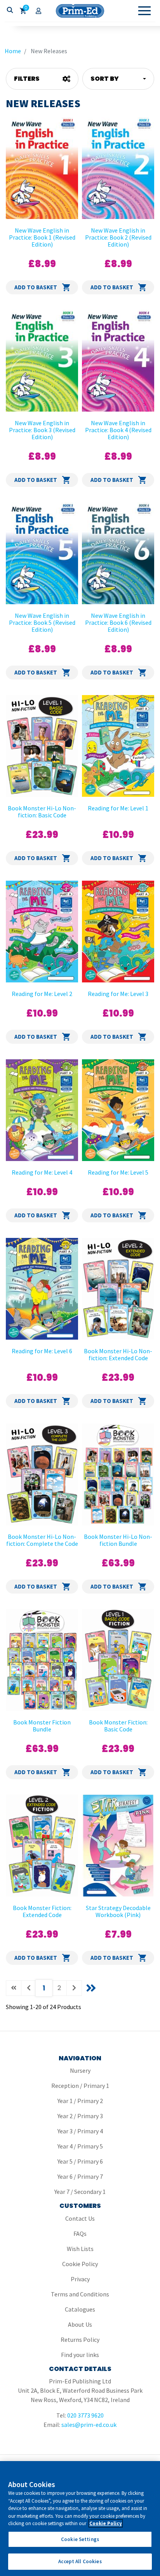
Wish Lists (80, 2249)
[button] (118, 79)
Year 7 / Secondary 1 (80, 2192)
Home (13, 51)
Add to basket (36, 287)
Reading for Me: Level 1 (118, 808)
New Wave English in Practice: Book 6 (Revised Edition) (118, 622)
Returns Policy (80, 2340)
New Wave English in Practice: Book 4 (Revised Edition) (118, 430)
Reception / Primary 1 (80, 2086)
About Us (80, 2324)
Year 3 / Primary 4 (80, 2131)
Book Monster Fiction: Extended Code (42, 1911)
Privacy (80, 2279)
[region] (80, 2519)
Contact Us (80, 2218)
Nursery (80, 2070)
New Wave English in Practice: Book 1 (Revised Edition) (42, 237)
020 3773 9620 (85, 2415)
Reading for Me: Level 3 (118, 994)
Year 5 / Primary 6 (80, 2161)
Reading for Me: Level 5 (118, 1172)
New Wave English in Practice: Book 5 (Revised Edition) (42, 622)
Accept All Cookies (80, 2561)
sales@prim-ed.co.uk (89, 2425)
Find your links (80, 2355)
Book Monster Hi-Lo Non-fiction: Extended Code (118, 1354)
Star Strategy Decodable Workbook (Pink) (118, 1911)
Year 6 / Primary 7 (80, 2176)
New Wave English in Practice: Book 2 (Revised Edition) (118, 237)
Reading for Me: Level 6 (42, 1351)
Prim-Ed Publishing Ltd (80, 11)
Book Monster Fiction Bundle (42, 1726)
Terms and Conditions (80, 2294)
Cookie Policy (80, 2264)
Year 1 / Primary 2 (80, 2101)
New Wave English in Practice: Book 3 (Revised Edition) (42, 430)
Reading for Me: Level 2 (42, 994)
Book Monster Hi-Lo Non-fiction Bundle (118, 1540)
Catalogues (80, 2309)
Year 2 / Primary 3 (80, 2116)
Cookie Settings (80, 2539)
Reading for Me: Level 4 (42, 1172)
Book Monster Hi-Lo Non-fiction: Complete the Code (42, 1540)
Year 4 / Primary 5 (80, 2146)
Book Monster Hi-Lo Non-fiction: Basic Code (42, 812)
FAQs (80, 2234)
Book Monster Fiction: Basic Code (118, 1726)
